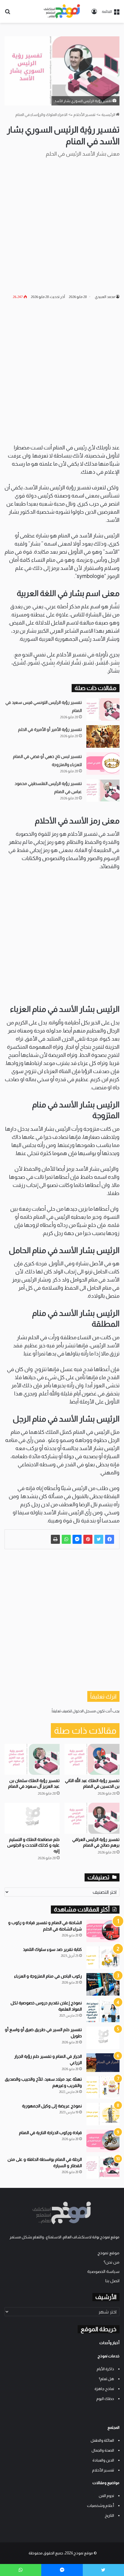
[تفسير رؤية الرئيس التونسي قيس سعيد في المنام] (103, 709)
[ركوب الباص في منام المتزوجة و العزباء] (103, 1984)
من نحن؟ (112, 2262)
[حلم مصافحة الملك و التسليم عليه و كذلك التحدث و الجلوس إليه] (32, 1818)
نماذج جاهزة (104, 2389)
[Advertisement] (62, 225)
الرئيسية (109, 115)
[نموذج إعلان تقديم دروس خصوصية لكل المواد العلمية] (103, 2011)
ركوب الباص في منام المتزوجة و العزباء (48, 1976)
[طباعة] (55, 1539)
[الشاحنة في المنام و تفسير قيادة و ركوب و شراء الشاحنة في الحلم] (103, 1931)
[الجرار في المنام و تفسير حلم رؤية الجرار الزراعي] (103, 2063)
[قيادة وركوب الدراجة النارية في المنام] (103, 2141)
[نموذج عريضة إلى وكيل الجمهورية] (103, 2114)
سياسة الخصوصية (103, 2272)
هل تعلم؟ (106, 2379)
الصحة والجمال (103, 2450)
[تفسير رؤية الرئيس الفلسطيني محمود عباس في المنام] (103, 791)
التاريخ (109, 2515)
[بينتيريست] (88, 1539)
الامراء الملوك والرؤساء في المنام (41, 115)
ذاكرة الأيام (105, 2369)
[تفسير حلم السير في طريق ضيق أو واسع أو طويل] (103, 2038)
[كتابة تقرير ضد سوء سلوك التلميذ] (103, 1958)
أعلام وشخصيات (101, 2506)
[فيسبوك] (110, 1539)
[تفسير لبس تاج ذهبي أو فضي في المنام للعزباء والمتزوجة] (103, 763)
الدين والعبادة (103, 2460)
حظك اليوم (105, 2399)
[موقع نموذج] (62, 11)
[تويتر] (99, 1539)
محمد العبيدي (105, 297)
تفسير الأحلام (84, 115)
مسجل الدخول (84, 1711)
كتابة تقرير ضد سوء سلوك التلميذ (52, 1949)
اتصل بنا (112, 2281)
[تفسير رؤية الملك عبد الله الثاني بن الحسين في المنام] (92, 1759)
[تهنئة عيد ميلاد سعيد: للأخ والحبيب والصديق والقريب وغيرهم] (103, 2087)
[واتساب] (66, 1539)
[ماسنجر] (77, 1539)
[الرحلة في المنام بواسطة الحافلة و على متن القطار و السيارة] (103, 2168)
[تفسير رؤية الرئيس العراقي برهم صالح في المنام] (92, 1818)
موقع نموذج (108, 2253)
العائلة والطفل (102, 2440)
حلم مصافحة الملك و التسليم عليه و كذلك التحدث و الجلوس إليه (33, 1845)
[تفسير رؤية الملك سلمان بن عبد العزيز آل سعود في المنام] (32, 1759)
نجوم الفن (106, 2496)
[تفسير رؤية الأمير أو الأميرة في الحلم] (103, 736)
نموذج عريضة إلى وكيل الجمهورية (52, 2106)
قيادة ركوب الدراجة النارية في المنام (50, 2133)
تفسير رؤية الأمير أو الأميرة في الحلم (50, 729)
